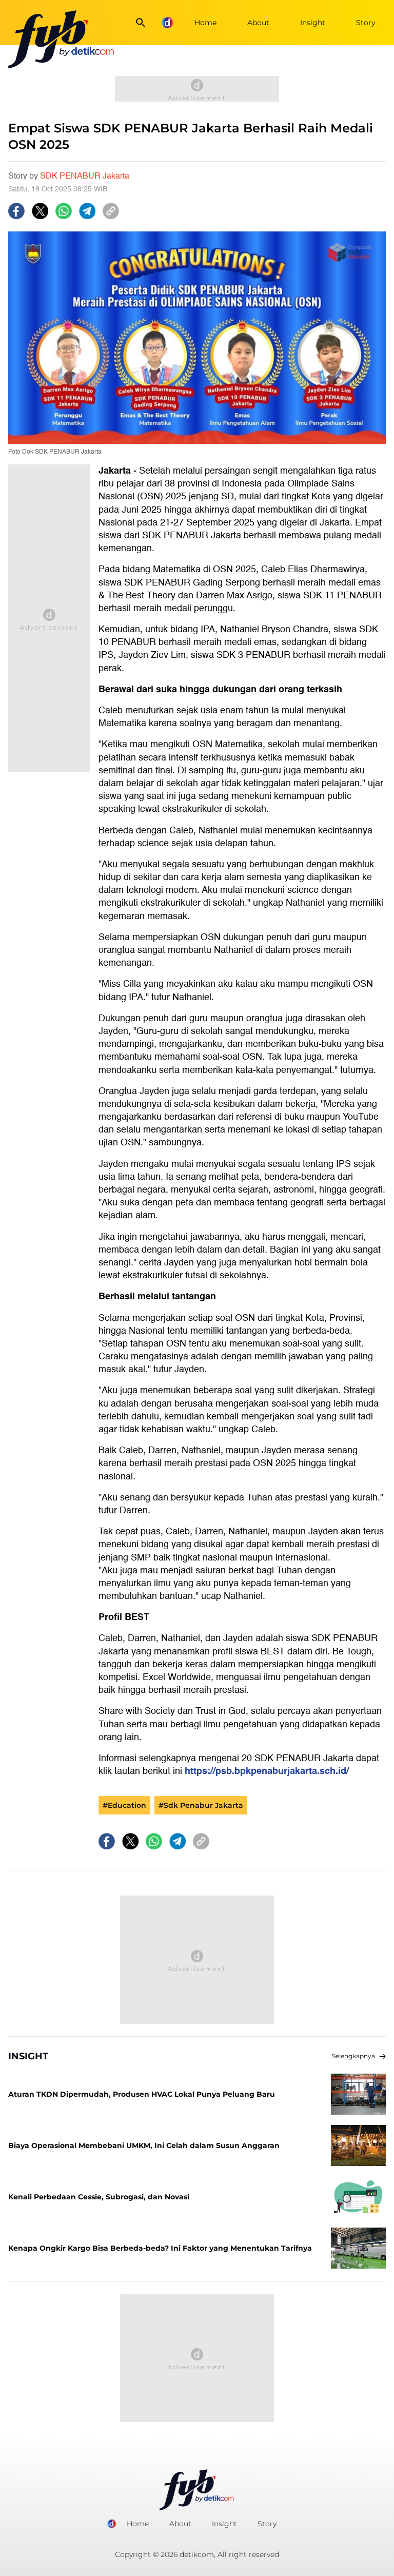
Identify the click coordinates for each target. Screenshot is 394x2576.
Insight (313, 23)
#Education (124, 1805)
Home (205, 23)
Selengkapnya (353, 2056)
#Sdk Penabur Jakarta (201, 1805)
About (258, 23)
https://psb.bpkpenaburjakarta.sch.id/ (267, 1771)
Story (366, 23)
